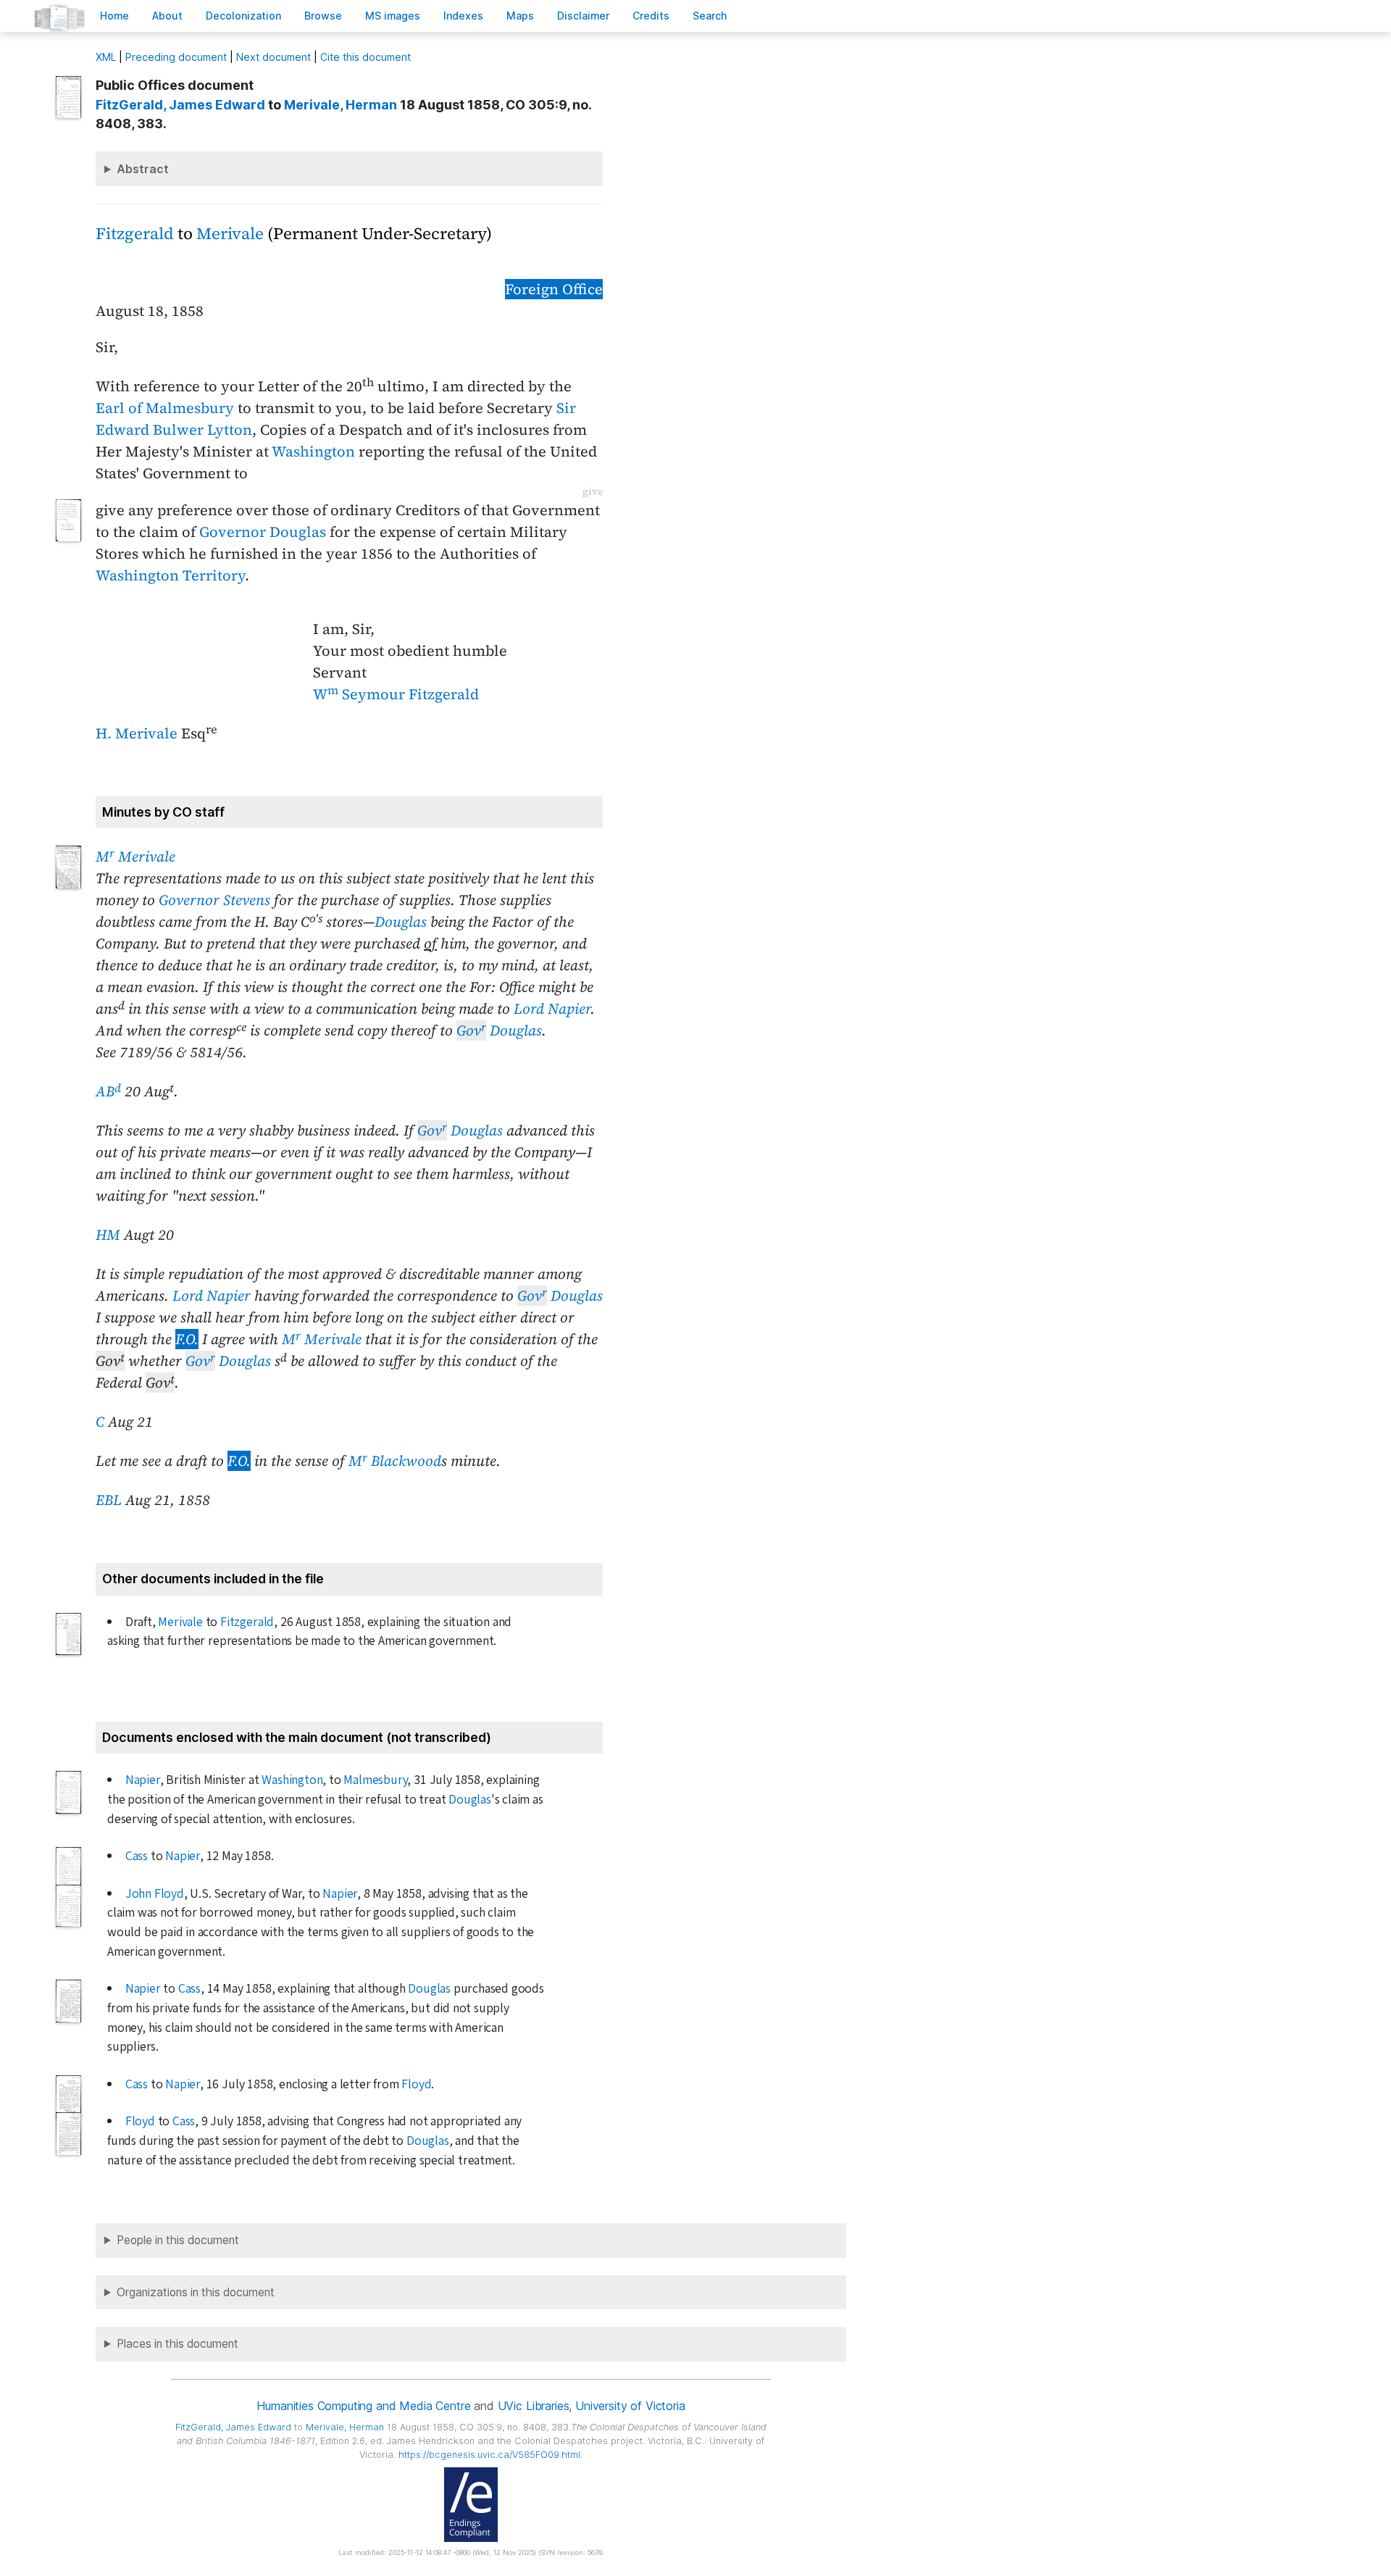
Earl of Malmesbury (165, 408)
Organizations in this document (196, 2292)
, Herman (341, 105)
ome (114, 16)
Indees (463, 16)
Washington (313, 451)
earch (710, 16)
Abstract (143, 169)
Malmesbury (375, 1780)
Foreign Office (554, 289)
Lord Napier (552, 1009)
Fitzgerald (135, 234)
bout (167, 16)
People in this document (178, 2240)
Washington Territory (170, 575)
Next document (273, 57)
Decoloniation (243, 16)
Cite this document (365, 57)
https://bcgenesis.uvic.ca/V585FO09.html (489, 2455)
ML (106, 57)
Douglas (401, 922)
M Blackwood (395, 1461)
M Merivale (135, 856)
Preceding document (176, 57)
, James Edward (180, 105)
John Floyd (155, 1894)
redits (651, 16)
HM (108, 1235)
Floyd (416, 2084)
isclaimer (583, 16)
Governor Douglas (263, 532)
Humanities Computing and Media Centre (363, 2406)
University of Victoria (630, 2406)
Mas (520, 16)
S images (393, 16)
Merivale (230, 234)
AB (108, 1091)
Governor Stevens (214, 900)
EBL (109, 1500)
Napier (143, 1780)
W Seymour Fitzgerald (396, 694)
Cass (137, 1856)
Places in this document (177, 2344)
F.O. (187, 1339)
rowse (323, 16)
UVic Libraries (534, 2406)
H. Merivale (137, 733)
